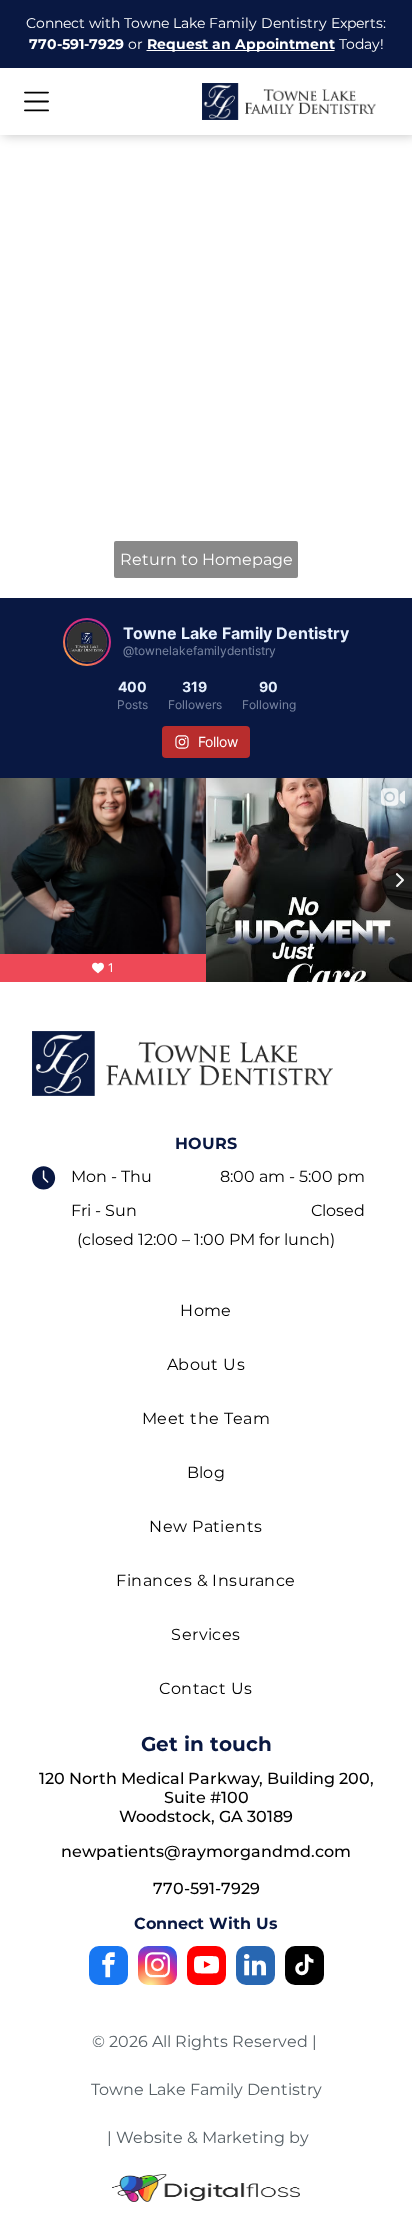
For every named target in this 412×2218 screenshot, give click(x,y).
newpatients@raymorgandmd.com (206, 1851)
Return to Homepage (206, 559)
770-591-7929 (76, 44)
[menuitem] (205, 1311)
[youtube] (206, 1968)
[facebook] (108, 1968)
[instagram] (157, 1968)
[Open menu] (36, 101)
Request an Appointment (241, 44)
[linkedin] (255, 1968)
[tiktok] (304, 1968)
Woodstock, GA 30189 (206, 1816)
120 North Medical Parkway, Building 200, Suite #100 (206, 1788)
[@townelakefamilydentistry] (87, 642)
